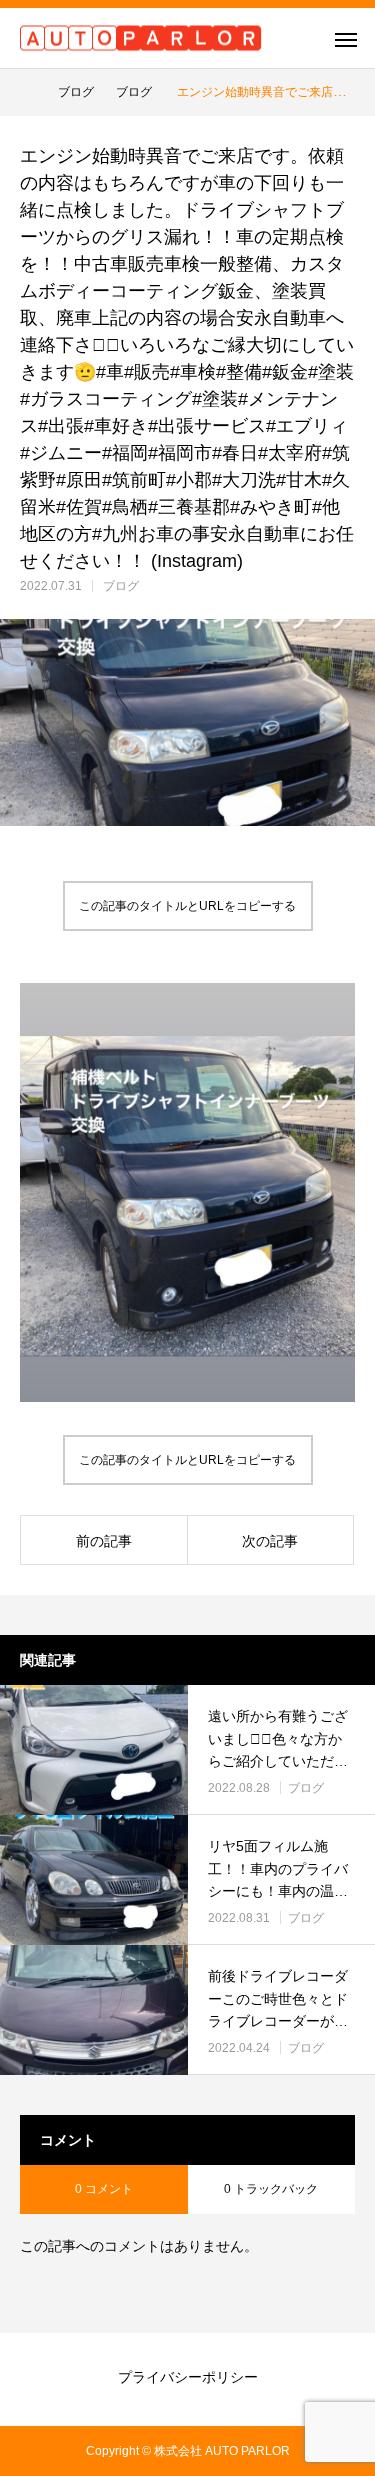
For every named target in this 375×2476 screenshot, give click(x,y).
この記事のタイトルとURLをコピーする (187, 906)
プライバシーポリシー (188, 2377)
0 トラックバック (271, 2189)
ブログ (121, 586)
